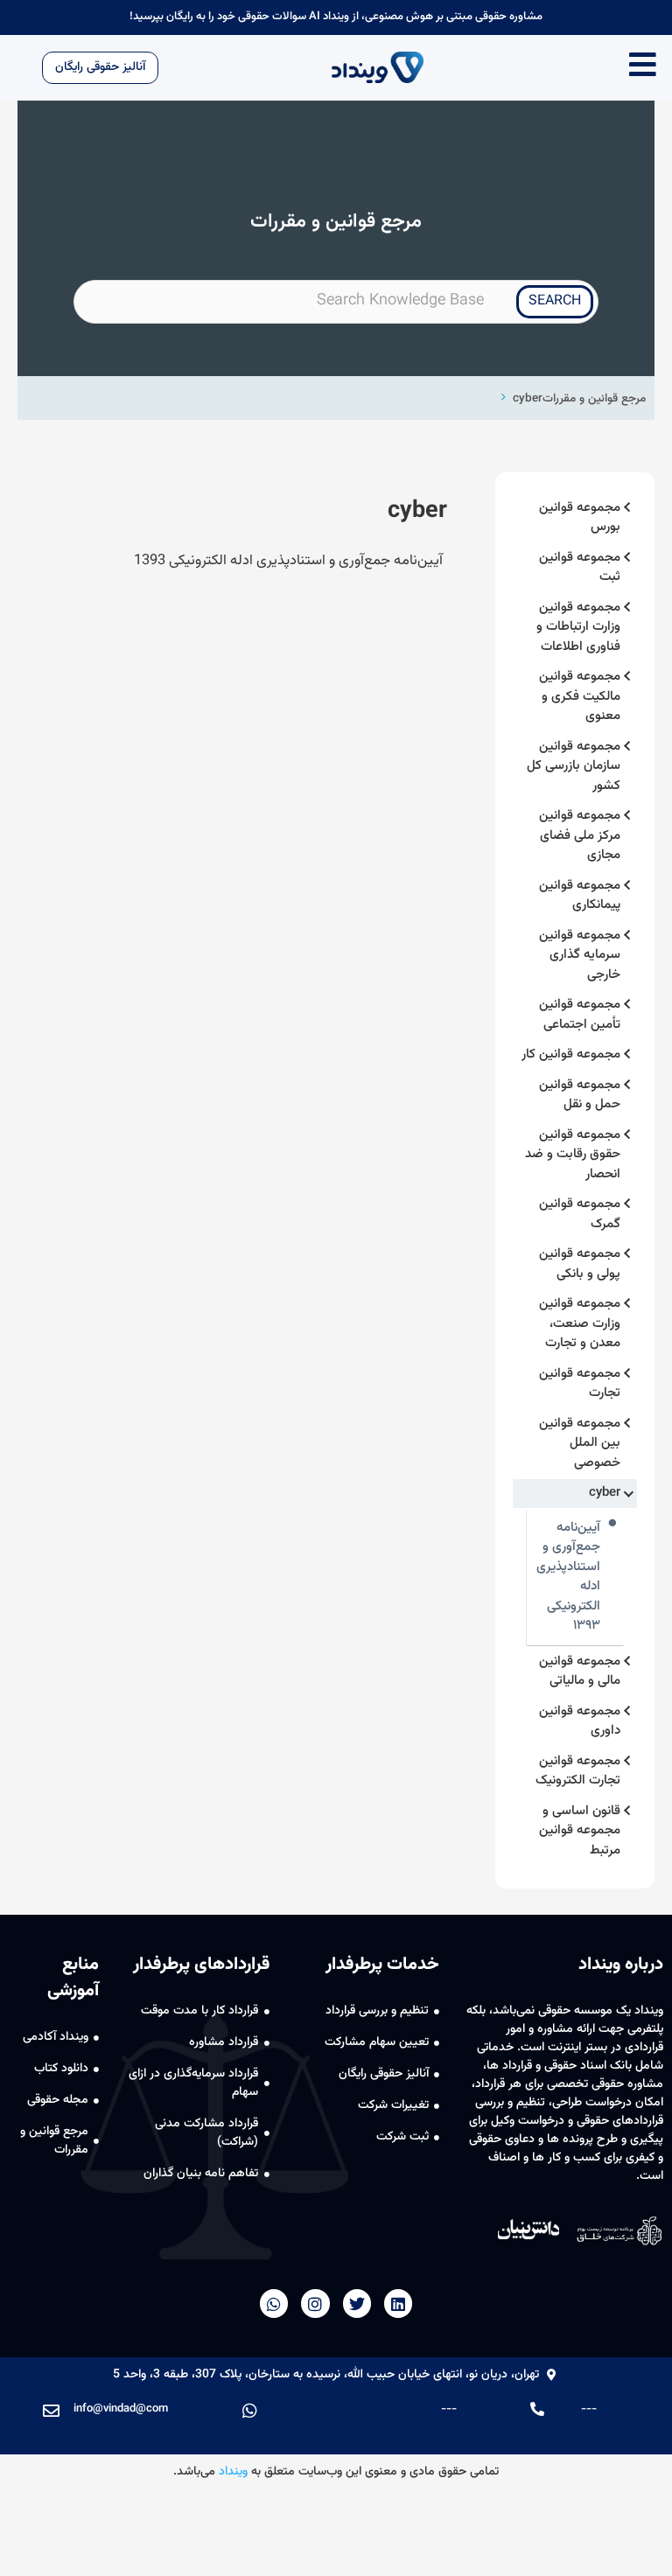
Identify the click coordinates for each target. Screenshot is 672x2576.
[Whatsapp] (274, 2303)
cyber (528, 398)
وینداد (233, 2472)
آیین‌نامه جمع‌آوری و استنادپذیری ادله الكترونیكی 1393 (288, 561)
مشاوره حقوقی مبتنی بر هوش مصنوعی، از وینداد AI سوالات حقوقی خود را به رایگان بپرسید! (336, 17)
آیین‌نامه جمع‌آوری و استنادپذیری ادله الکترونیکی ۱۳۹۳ (568, 1578)
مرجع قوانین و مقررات (594, 398)
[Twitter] (357, 2303)
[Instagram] (315, 2303)
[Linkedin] (398, 2303)
